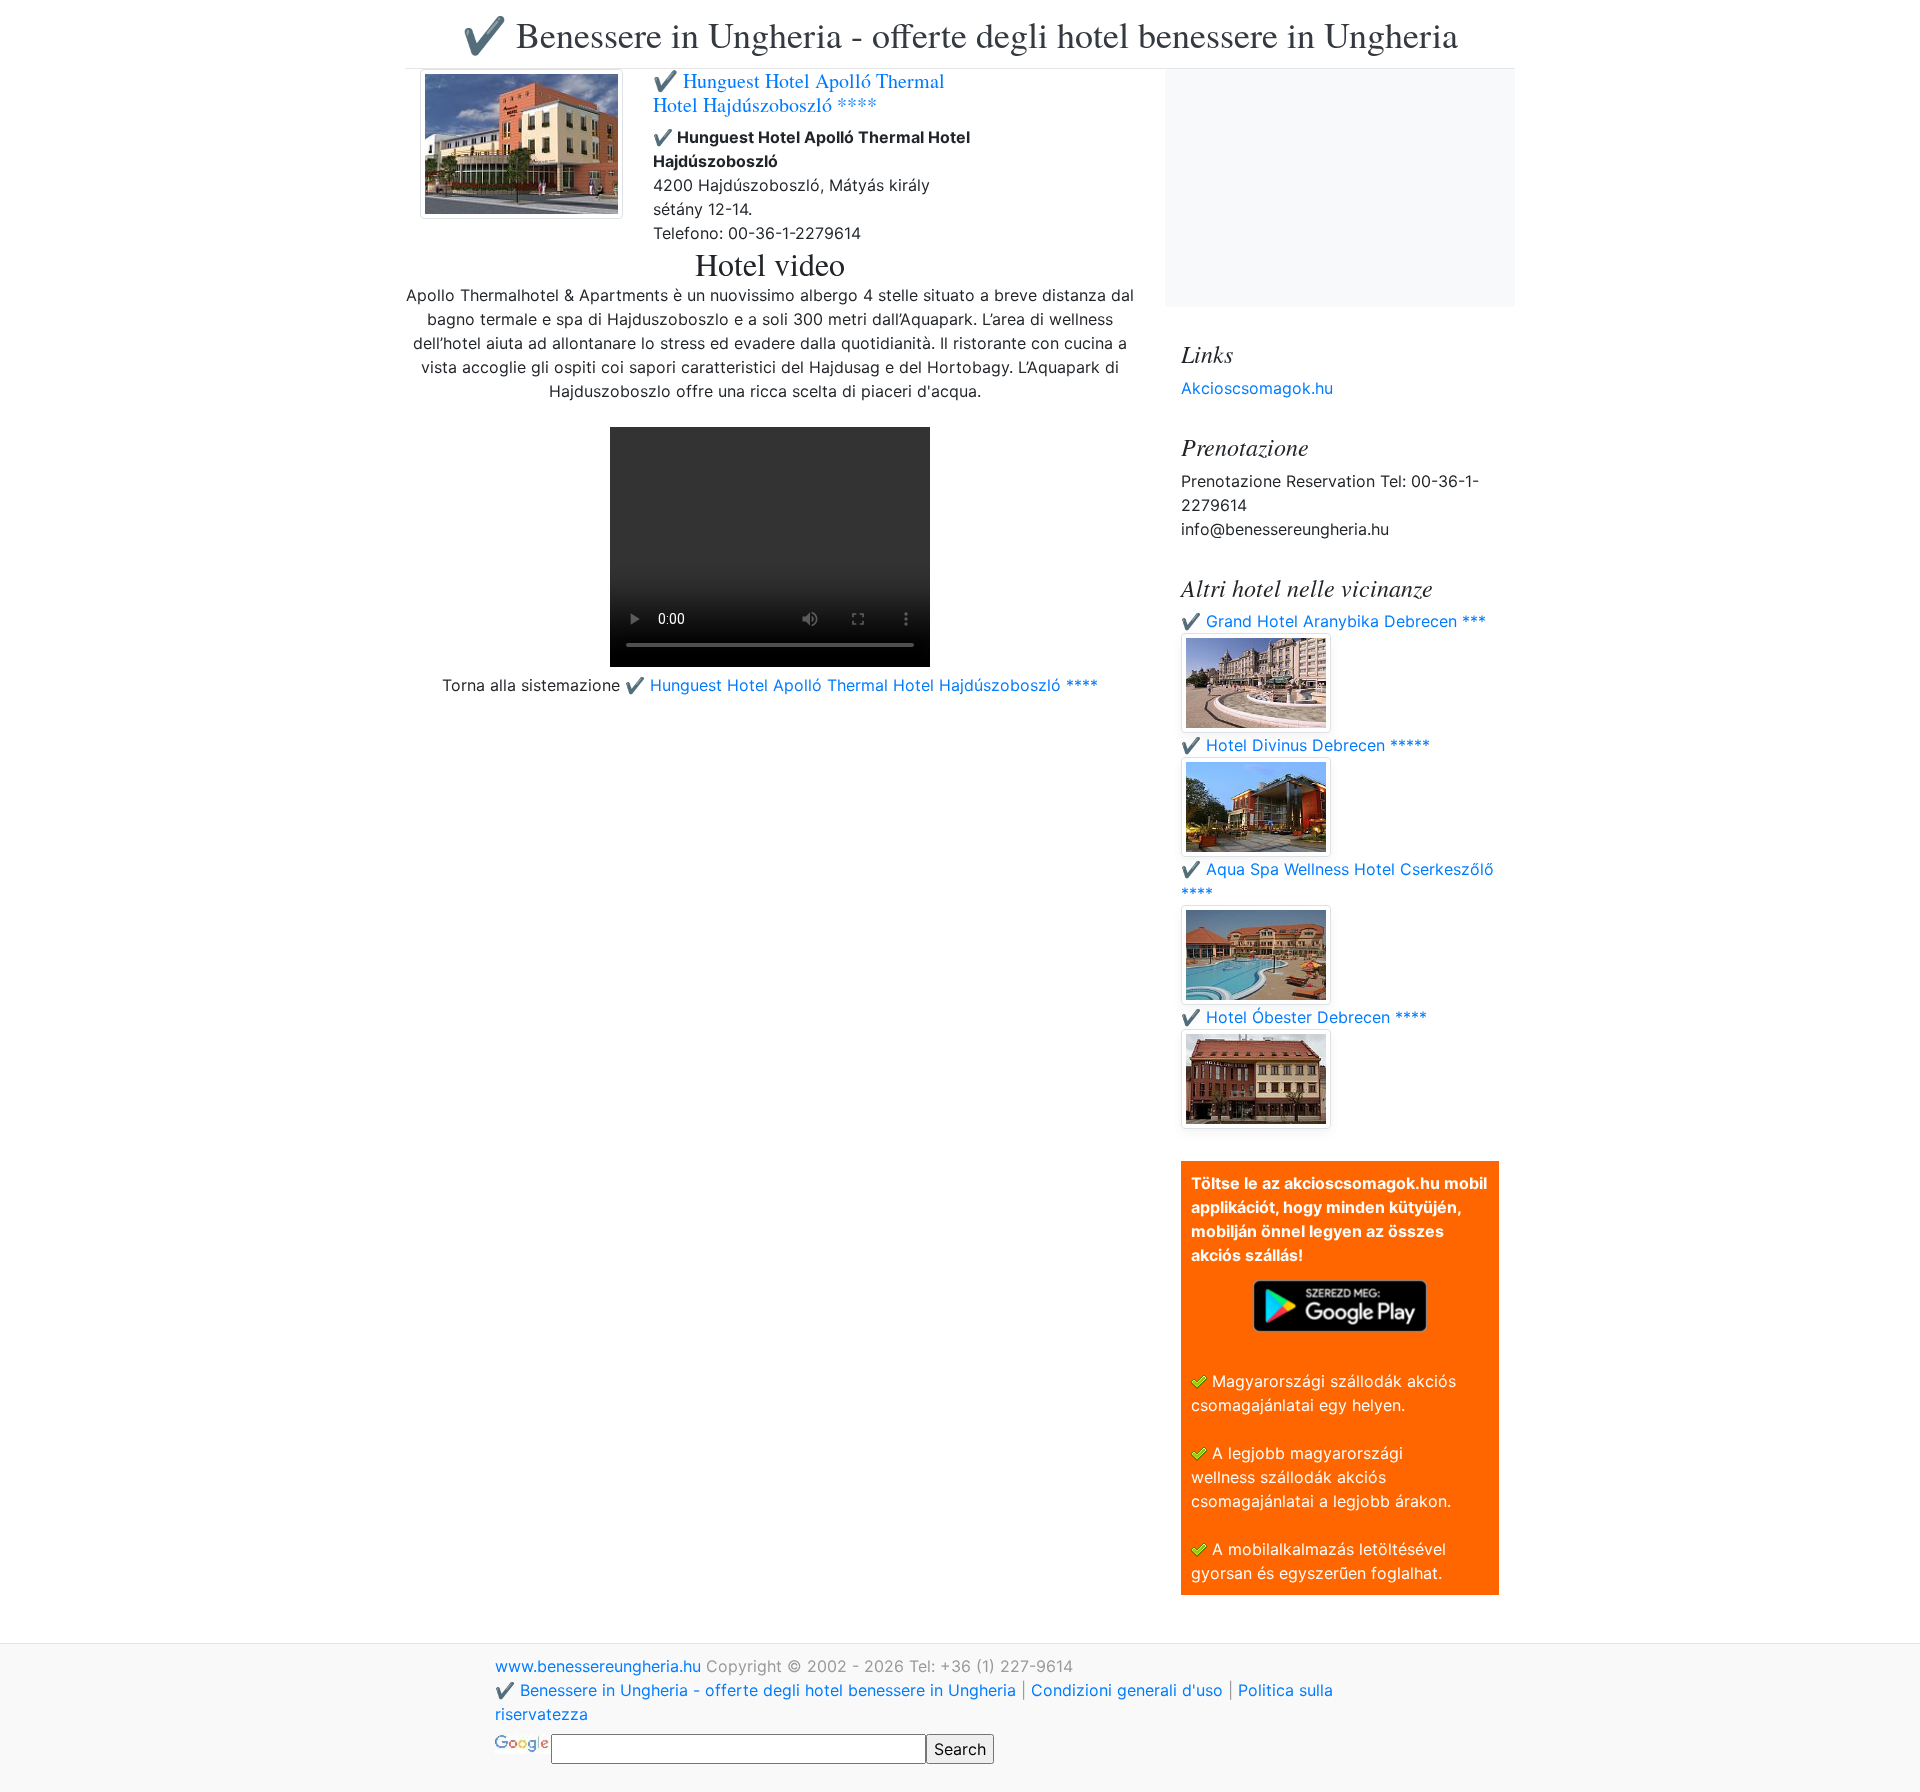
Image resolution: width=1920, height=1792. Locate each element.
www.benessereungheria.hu (600, 1666)
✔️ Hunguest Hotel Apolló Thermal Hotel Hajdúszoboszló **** (799, 92)
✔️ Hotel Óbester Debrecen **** (1304, 1017)
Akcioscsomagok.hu (1257, 388)
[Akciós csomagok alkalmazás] (1340, 1304)
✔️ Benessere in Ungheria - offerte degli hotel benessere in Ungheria (960, 34)
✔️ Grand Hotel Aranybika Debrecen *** (1333, 621)
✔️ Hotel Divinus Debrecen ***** (1305, 745)
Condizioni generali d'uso (1127, 1690)
